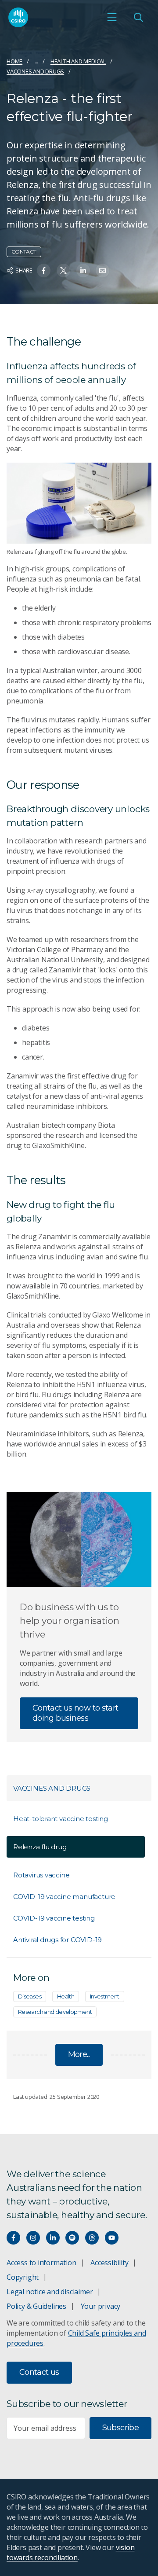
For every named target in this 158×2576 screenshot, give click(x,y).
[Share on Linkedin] (83, 270)
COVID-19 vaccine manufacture (64, 1897)
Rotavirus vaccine (41, 1875)
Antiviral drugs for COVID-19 (57, 1940)
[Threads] (92, 2238)
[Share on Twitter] (63, 270)
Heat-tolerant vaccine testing (61, 1819)
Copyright (23, 2277)
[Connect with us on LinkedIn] (53, 2238)
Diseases (30, 1996)
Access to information (41, 2263)
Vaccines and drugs (35, 71)
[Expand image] (79, 503)
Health (66, 1996)
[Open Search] (138, 17)
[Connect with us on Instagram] (33, 2238)
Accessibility (109, 2263)
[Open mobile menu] (112, 17)
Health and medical (78, 61)
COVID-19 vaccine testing (54, 1918)
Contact (24, 252)
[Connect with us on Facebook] (13, 2238)
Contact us (39, 2372)
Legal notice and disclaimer (50, 2292)
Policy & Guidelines (36, 2306)
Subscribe (120, 2428)
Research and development (55, 2012)
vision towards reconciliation (70, 2552)
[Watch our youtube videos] (112, 2238)
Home (14, 61)
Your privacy (101, 2306)
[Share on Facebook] (44, 270)
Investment (105, 1996)
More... (79, 2054)
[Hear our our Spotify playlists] (72, 2238)
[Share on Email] (102, 270)
